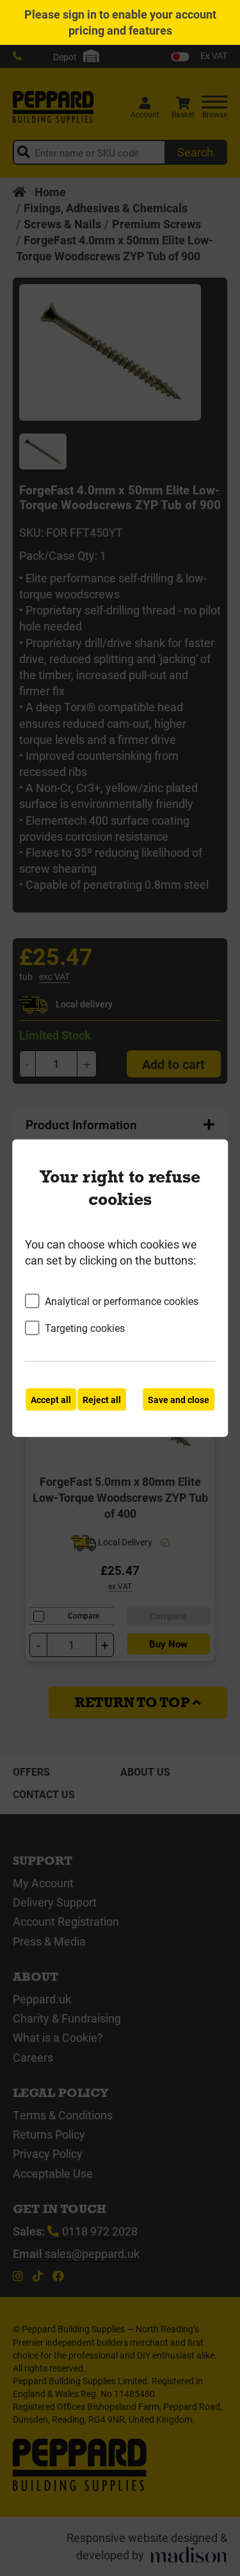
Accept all (51, 1399)
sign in (80, 14)
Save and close (179, 1399)
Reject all (102, 1399)
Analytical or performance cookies (122, 1301)
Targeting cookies (85, 1328)
